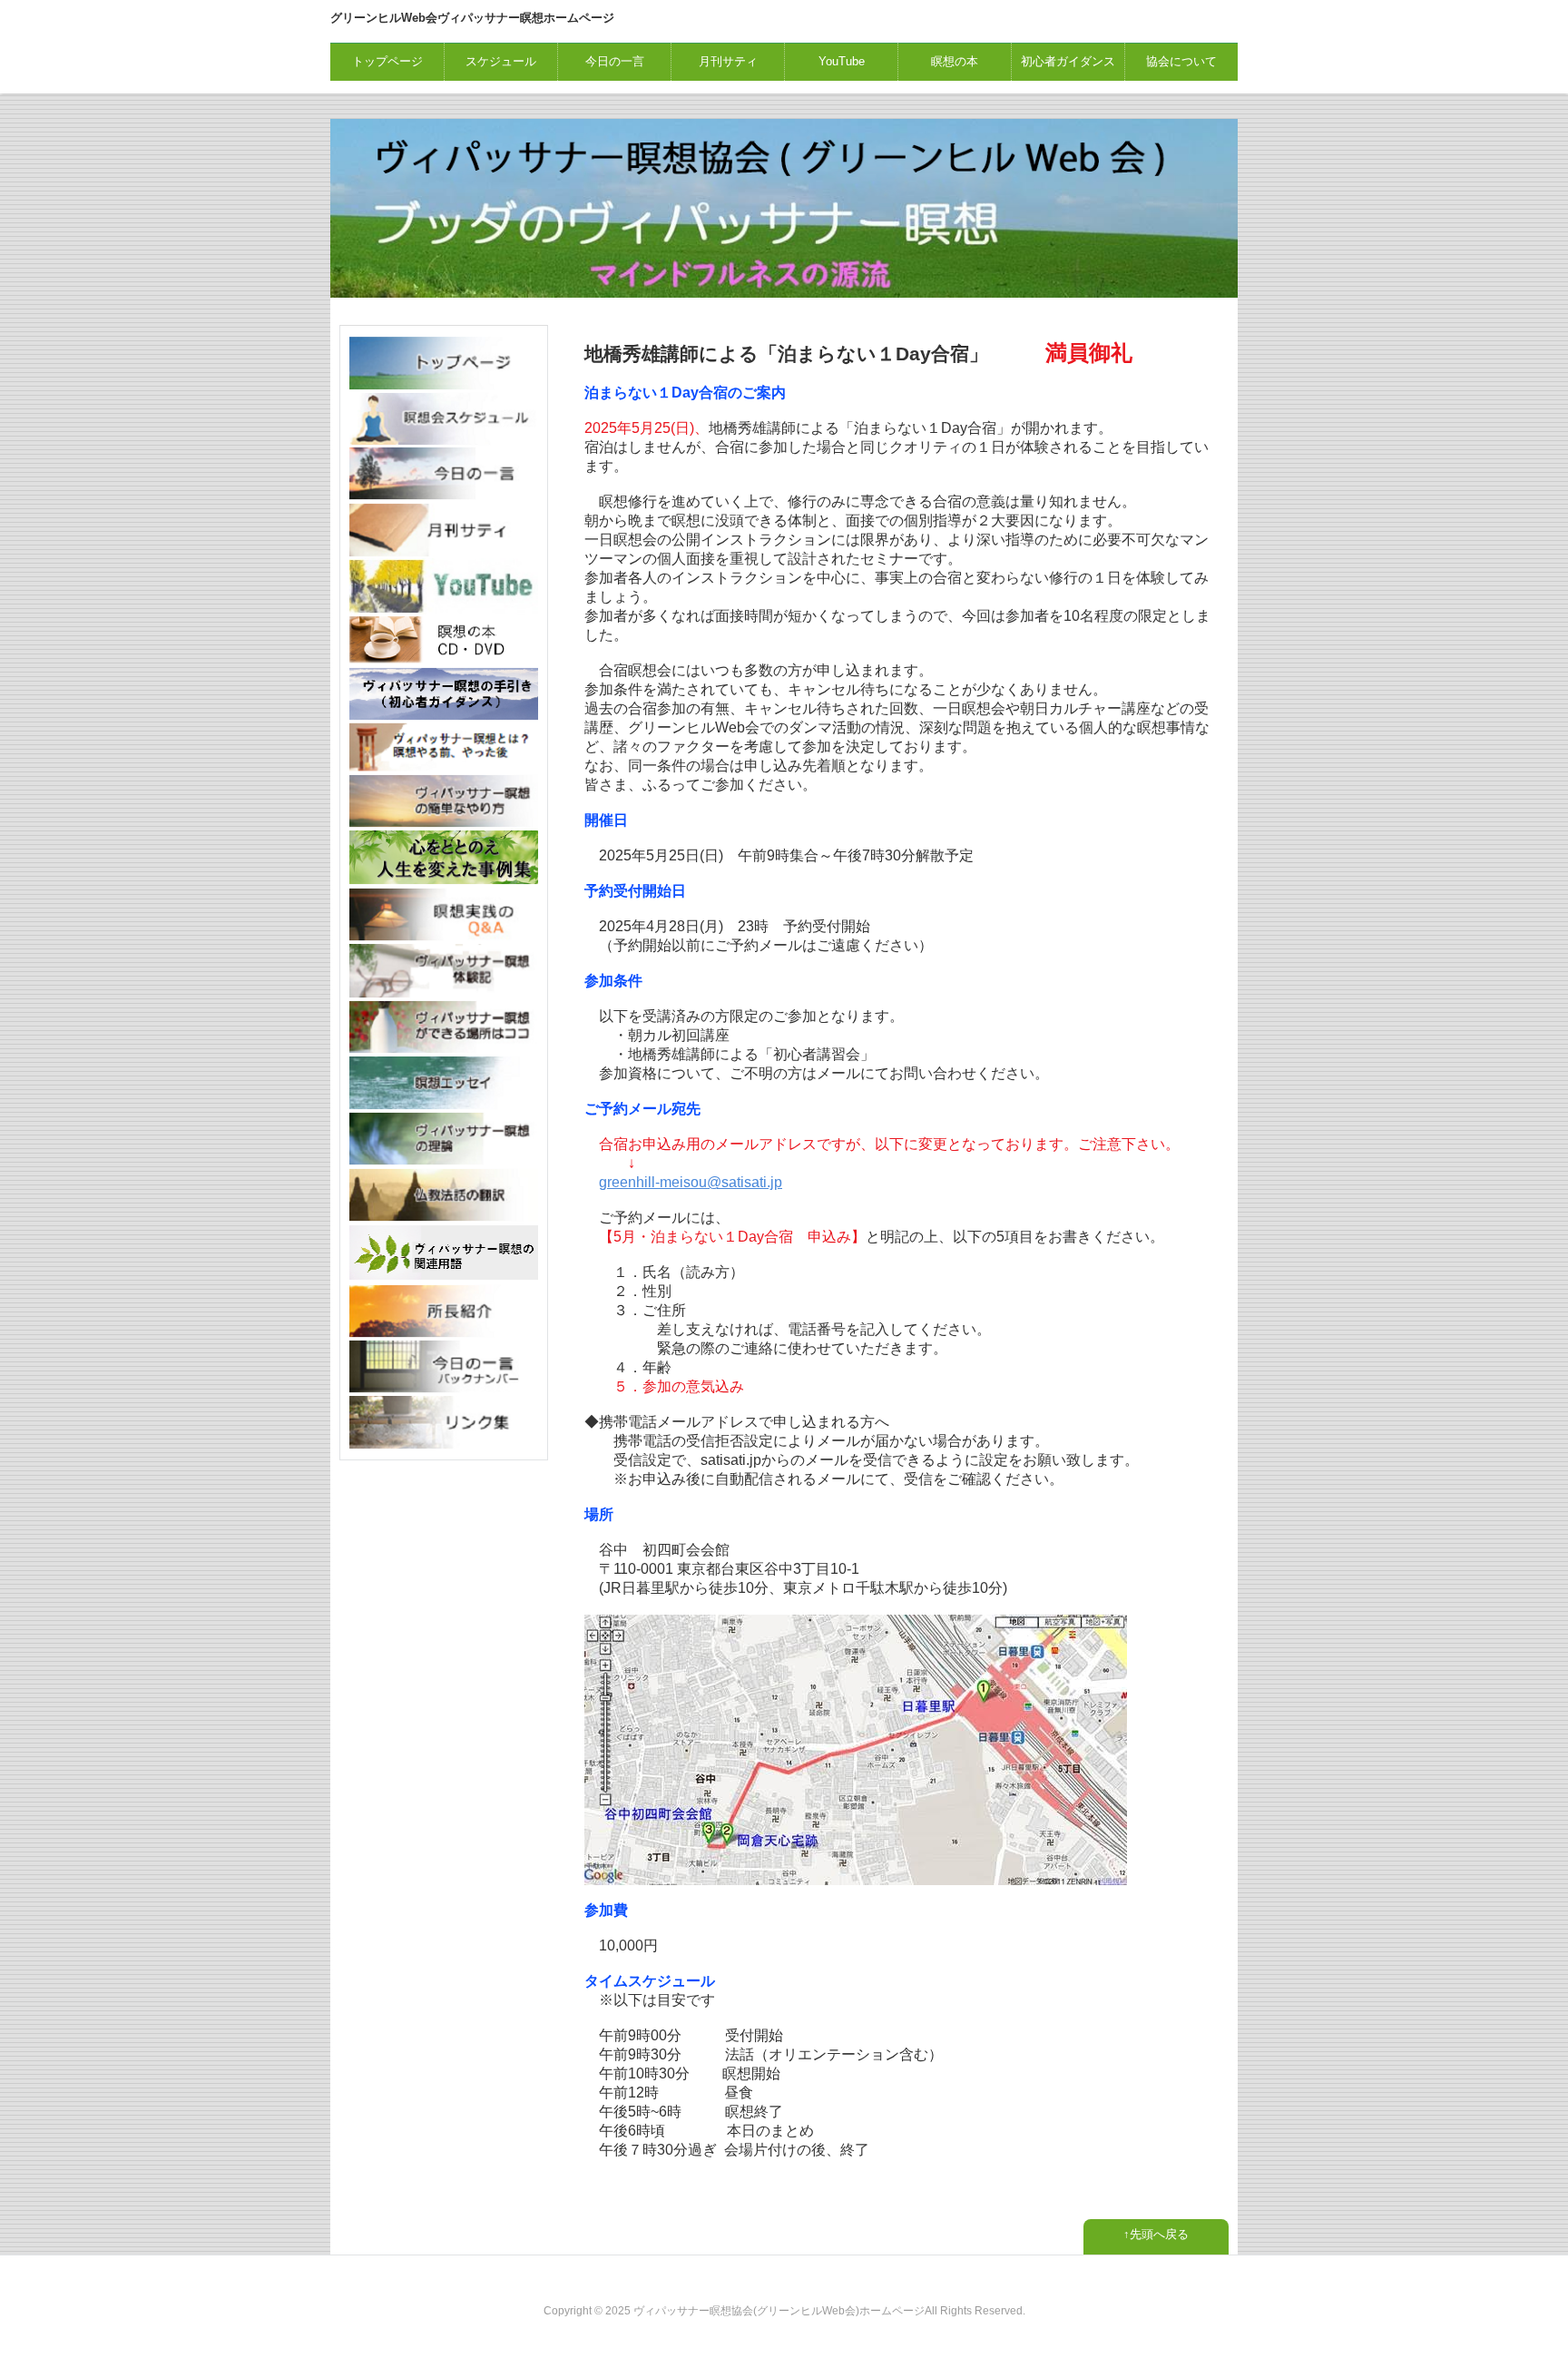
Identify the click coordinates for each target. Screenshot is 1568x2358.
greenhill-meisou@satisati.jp (691, 1182)
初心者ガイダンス (1068, 61)
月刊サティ (728, 61)
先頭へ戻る (1159, 2234)
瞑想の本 (955, 61)
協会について (1181, 61)
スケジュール (501, 61)
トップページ (387, 61)
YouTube (842, 61)
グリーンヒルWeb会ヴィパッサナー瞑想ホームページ (472, 18)
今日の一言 (615, 61)
